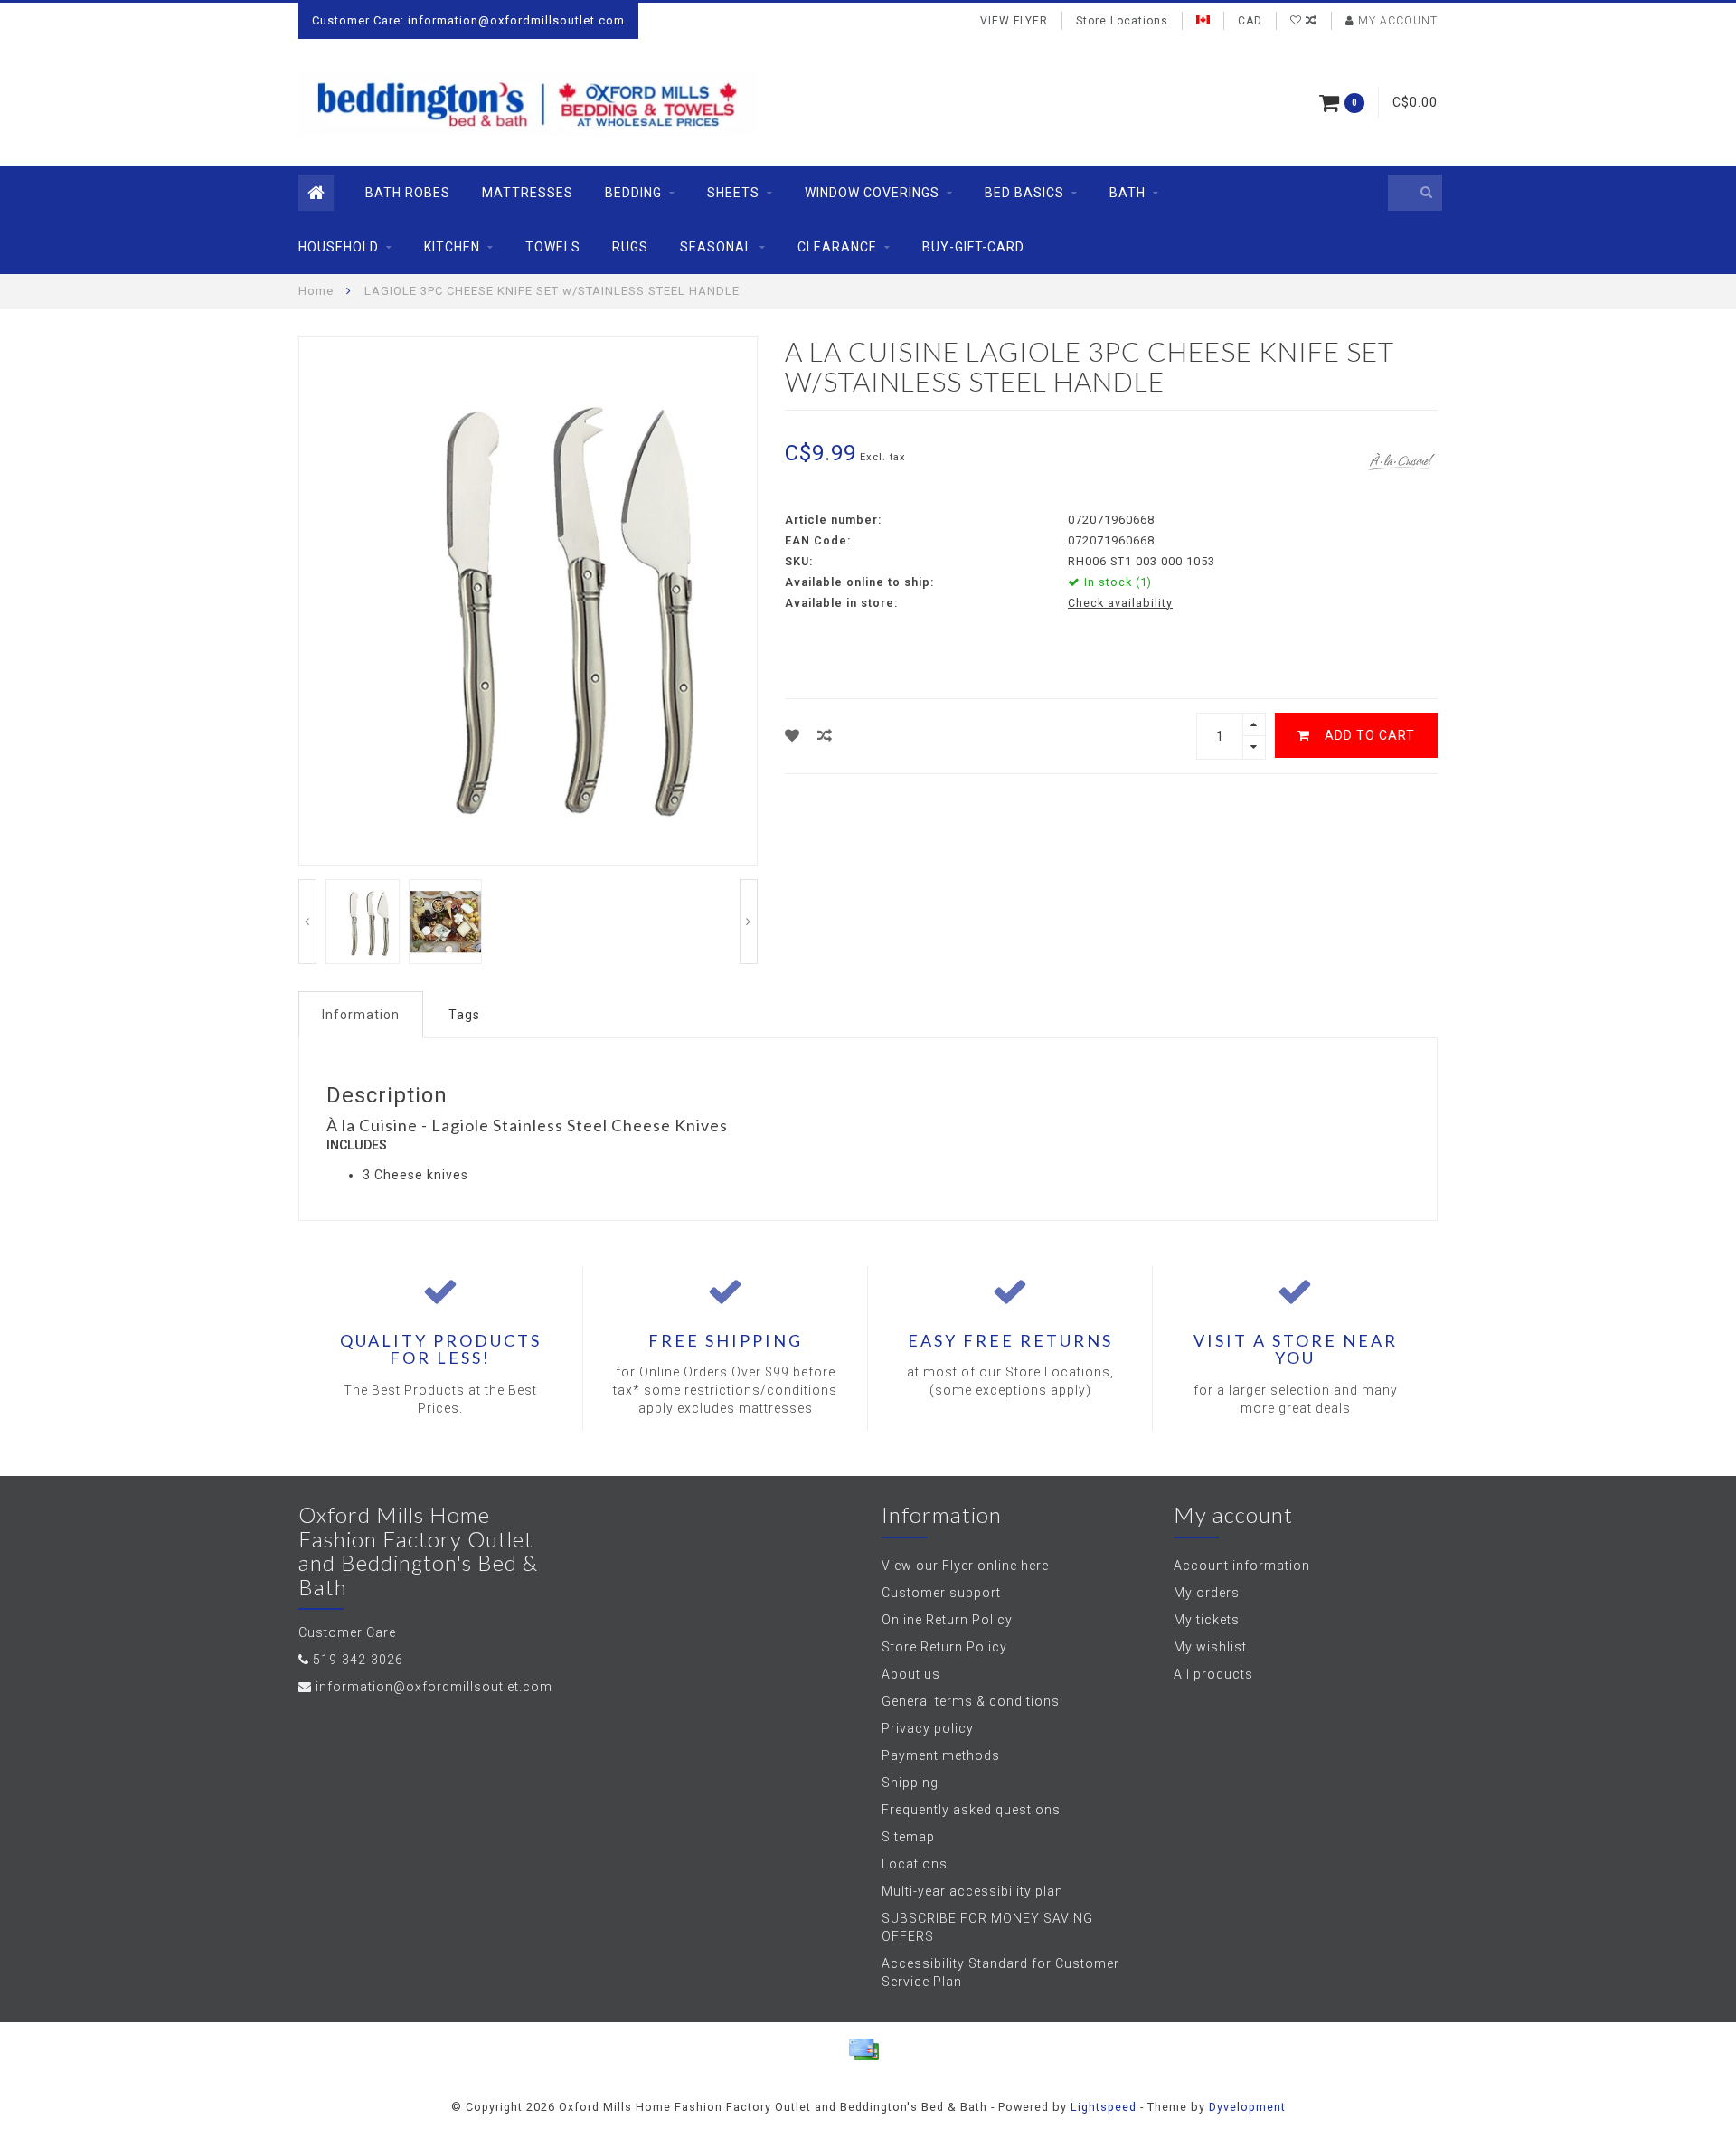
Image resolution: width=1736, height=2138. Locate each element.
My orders (1207, 1593)
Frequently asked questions (971, 1810)
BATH (1127, 193)
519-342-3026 (358, 1660)
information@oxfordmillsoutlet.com (434, 1687)
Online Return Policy (947, 1620)
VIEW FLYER (1014, 21)
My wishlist (1210, 1647)
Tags (464, 1015)
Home (316, 291)
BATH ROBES (408, 193)
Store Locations (1122, 21)
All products (1213, 1674)
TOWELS (553, 247)
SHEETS (733, 193)
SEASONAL (716, 247)
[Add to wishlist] (793, 736)
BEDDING (633, 193)
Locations (915, 1864)
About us (911, 1674)
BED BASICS (1024, 193)
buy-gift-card (973, 247)
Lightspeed (1104, 2107)
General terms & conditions (971, 1701)
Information (361, 1015)
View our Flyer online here (965, 1566)
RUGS (630, 247)
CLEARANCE (837, 247)
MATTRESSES (528, 193)
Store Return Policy (944, 1647)
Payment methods (941, 1755)
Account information (1242, 1566)
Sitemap (908, 1837)
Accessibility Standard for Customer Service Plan (1000, 1972)
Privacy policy (928, 1728)
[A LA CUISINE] (1401, 459)
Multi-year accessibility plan (972, 1891)
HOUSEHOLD (339, 247)
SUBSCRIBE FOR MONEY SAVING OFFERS (987, 1927)
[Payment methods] (863, 2049)
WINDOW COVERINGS (872, 193)
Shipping (910, 1783)
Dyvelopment (1247, 2107)
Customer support (941, 1593)
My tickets (1207, 1620)
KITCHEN (452, 247)
